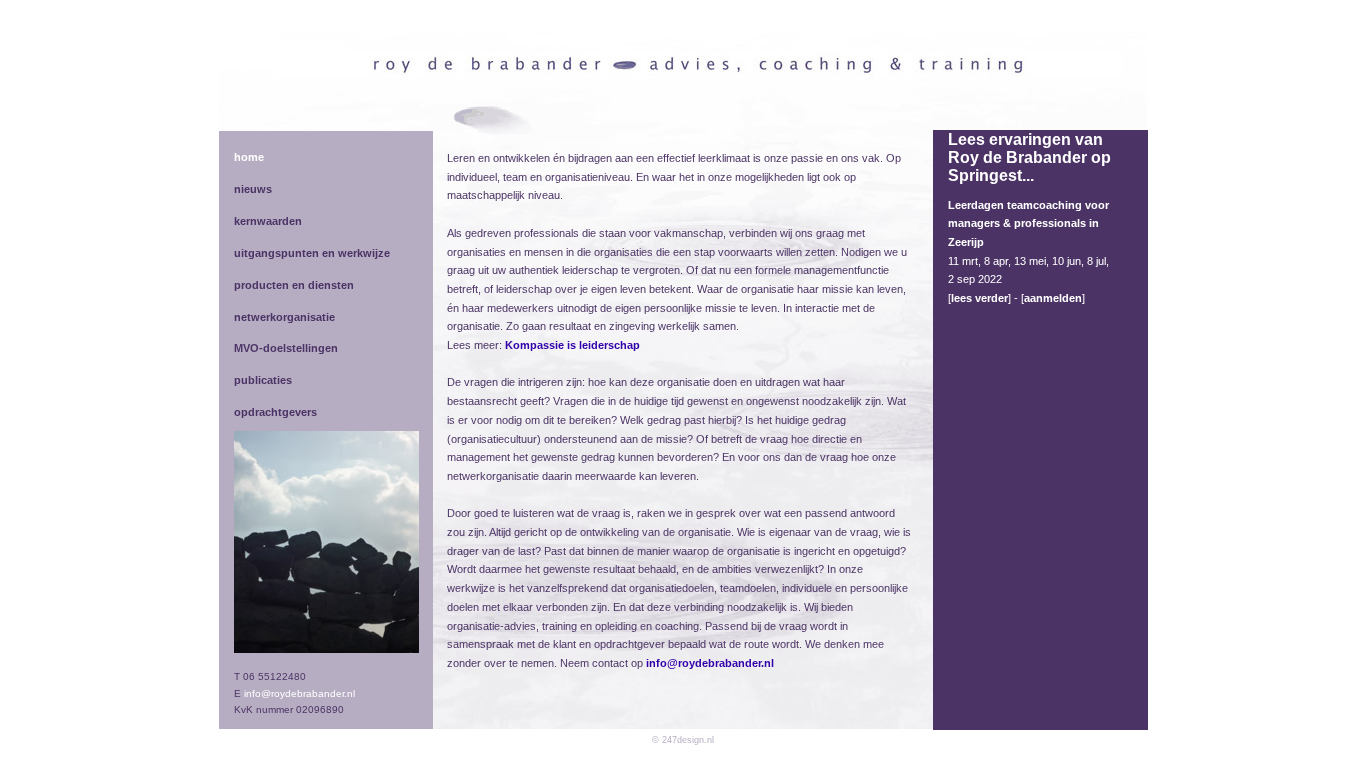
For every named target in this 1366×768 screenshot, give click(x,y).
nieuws (253, 189)
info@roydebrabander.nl (299, 693)
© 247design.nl (683, 740)
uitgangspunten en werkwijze (312, 253)
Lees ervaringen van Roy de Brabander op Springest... (1029, 157)
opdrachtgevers (275, 412)
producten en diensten (294, 285)
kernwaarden (268, 221)
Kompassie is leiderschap (572, 345)
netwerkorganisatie (284, 317)
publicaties (263, 380)
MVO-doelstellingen (286, 348)
